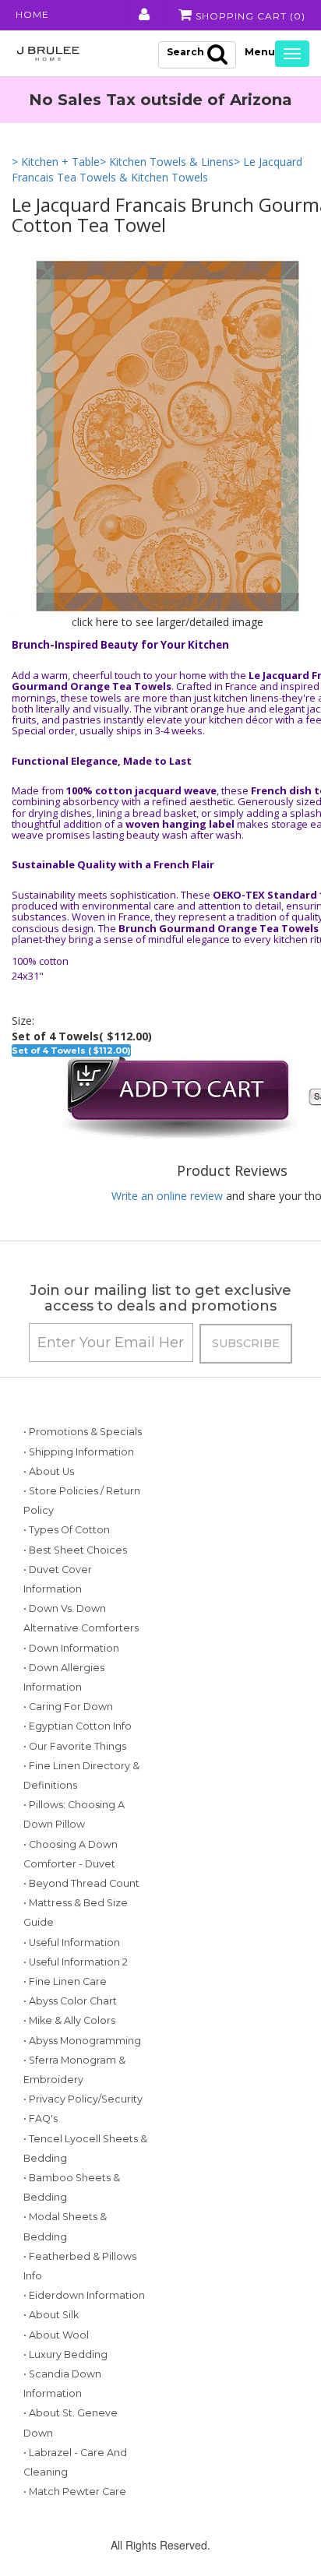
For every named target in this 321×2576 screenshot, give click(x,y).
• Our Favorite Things (75, 1746)
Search (185, 52)
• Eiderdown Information (84, 2295)
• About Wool (56, 2335)
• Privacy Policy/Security (83, 2099)
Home (32, 14)
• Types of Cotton (67, 1530)
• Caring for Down (68, 1707)
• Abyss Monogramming (82, 2041)
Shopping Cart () (249, 16)
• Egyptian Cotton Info (78, 1726)
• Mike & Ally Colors (69, 2020)
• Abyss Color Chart (70, 2001)
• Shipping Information (79, 1452)
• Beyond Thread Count (81, 1883)
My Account (143, 15)
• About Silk (51, 2315)
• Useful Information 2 (76, 1962)
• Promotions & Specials (83, 1432)
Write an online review (167, 1196)
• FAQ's (41, 2119)
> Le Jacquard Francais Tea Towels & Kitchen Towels (157, 169)
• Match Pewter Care (75, 2492)
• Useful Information (72, 1943)
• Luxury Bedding (65, 2354)
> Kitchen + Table (56, 162)
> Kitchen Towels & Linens (167, 162)
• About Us (49, 1471)
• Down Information (71, 1648)
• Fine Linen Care (65, 1981)
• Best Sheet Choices (75, 1550)
